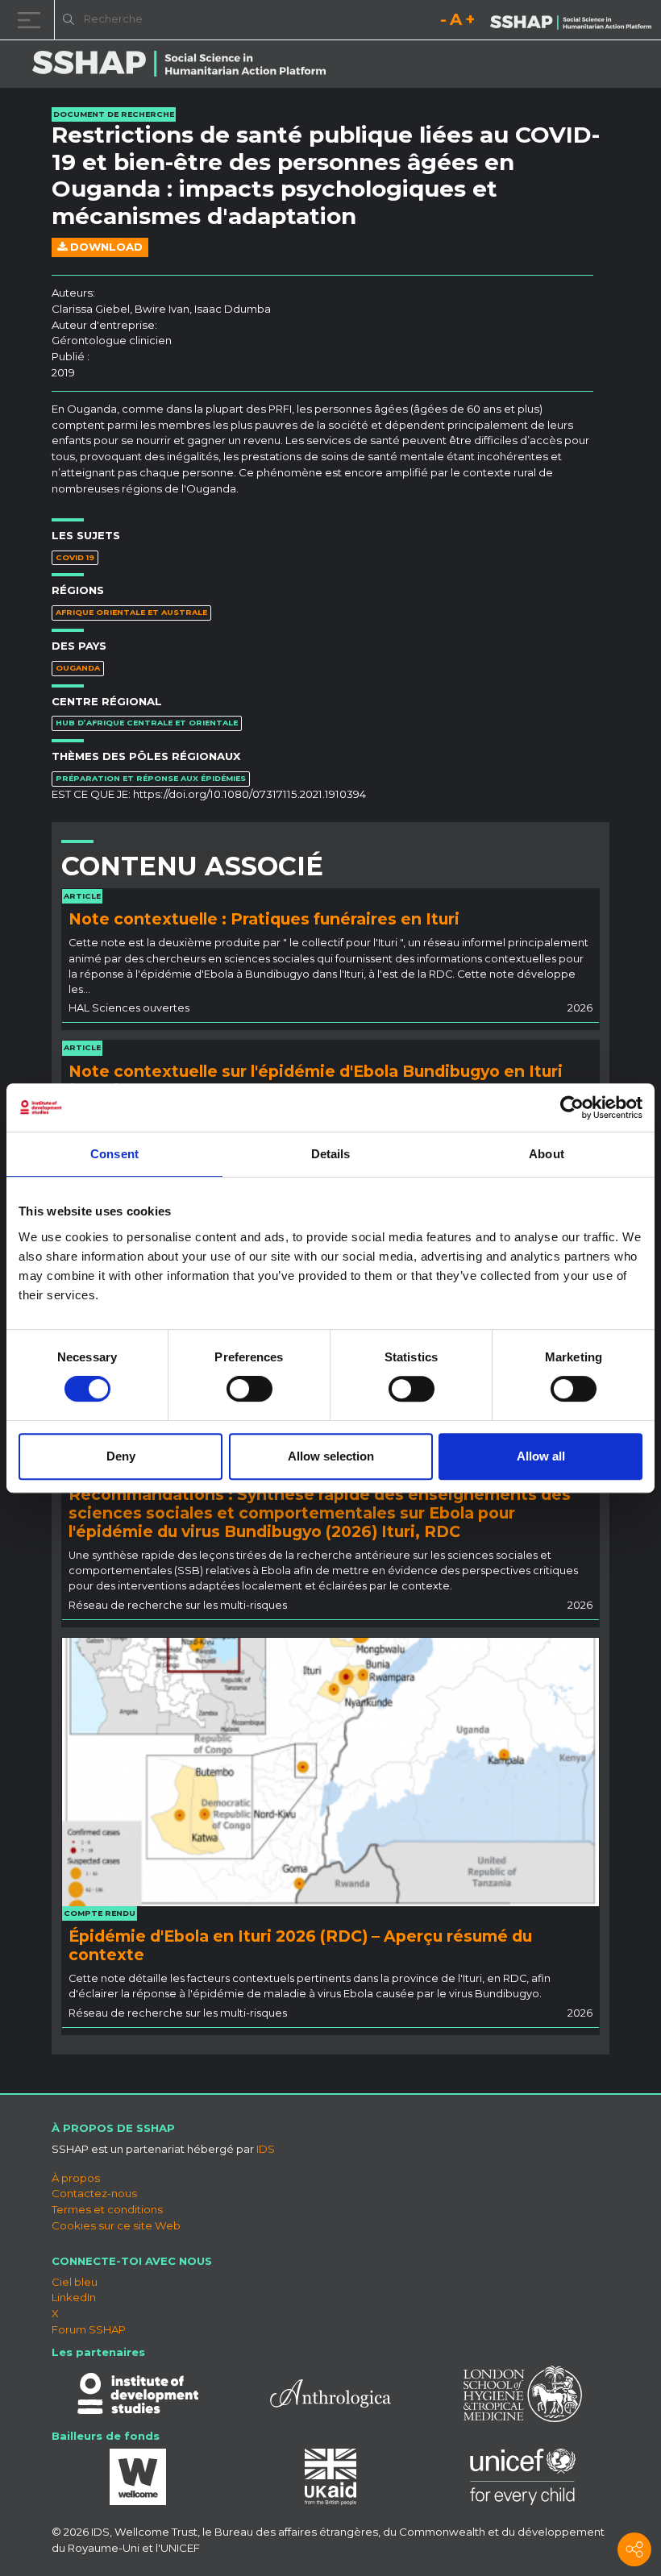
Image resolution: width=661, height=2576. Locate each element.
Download (105, 247)
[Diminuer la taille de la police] (443, 22)
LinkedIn (74, 2297)
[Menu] (32, 20)
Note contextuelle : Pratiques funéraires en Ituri (264, 919)
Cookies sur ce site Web (116, 2225)
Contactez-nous (94, 2193)
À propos (76, 2178)
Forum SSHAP (89, 2329)
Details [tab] (331, 1154)
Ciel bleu (75, 2282)
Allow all (541, 1456)
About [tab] (547, 1154)
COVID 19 (75, 557)
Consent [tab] (114, 1154)
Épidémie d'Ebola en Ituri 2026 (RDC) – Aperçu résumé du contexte (300, 1945)
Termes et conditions (107, 2209)
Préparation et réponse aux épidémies (151, 778)
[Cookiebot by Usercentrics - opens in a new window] (572, 1107)
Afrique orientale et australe (131, 612)
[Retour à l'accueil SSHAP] (571, 21)
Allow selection (331, 1456)
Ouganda (78, 668)
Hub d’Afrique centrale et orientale (147, 723)
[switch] (249, 1389)
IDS (266, 2149)
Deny (121, 1456)
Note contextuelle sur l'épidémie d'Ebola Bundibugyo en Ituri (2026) (316, 1080)
